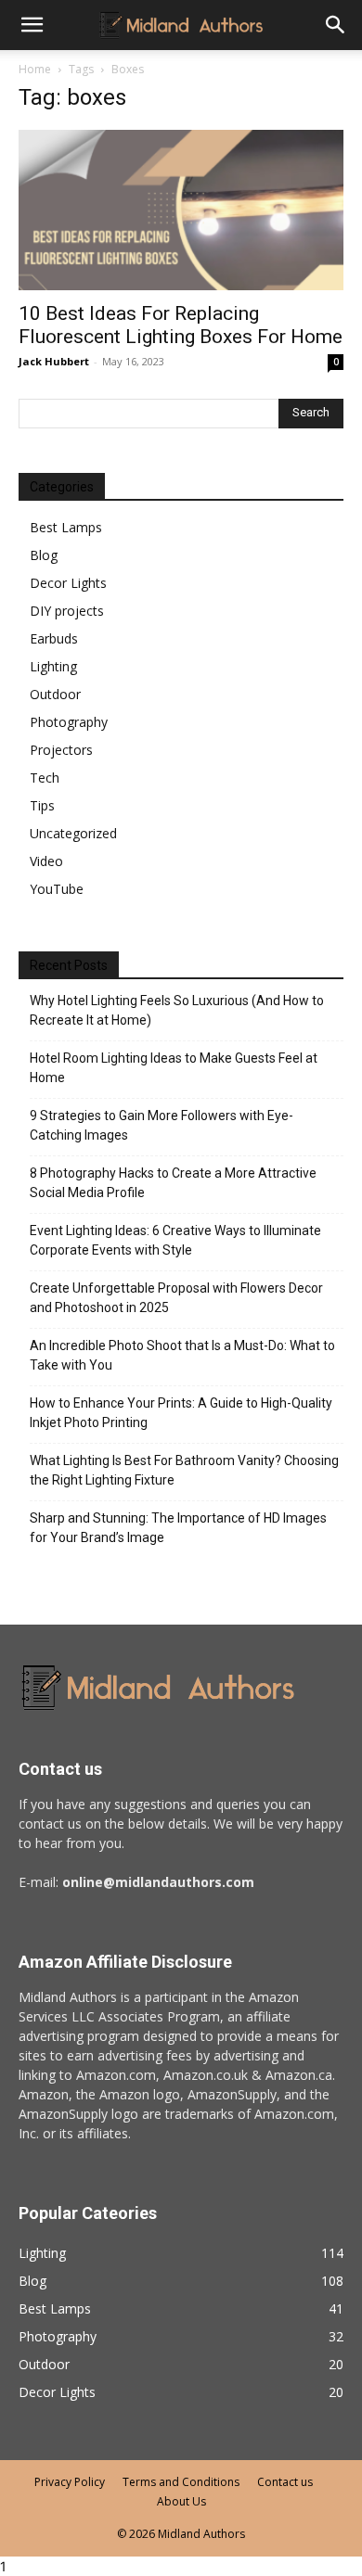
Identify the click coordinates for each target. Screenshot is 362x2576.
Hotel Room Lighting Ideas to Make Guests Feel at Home (174, 1068)
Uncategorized (73, 833)
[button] (336, 25)
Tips (42, 805)
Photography (69, 722)
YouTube (57, 889)
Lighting (53, 666)
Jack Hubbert (54, 361)
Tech (45, 778)
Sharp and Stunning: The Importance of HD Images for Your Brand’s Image (178, 1528)
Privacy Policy (70, 2482)
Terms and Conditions (181, 2482)
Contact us (285, 2482)
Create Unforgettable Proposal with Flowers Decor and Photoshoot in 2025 (176, 1298)
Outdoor (55, 694)
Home (35, 69)
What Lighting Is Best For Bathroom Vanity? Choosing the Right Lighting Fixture (184, 1470)
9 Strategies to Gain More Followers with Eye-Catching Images (162, 1125)
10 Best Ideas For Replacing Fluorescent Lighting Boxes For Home (181, 325)
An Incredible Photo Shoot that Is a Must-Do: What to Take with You (182, 1355)
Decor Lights (68, 583)
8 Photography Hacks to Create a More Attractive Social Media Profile (173, 1183)
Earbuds (54, 638)
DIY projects (67, 611)
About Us (181, 2501)
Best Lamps (66, 527)
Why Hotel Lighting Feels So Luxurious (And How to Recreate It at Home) (177, 1010)
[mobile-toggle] (32, 25)
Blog (44, 555)
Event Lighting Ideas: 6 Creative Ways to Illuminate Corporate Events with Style (175, 1240)
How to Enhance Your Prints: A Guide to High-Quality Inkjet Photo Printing (181, 1413)
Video (46, 861)
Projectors (61, 750)
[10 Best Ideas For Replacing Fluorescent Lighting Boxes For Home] (181, 210)
